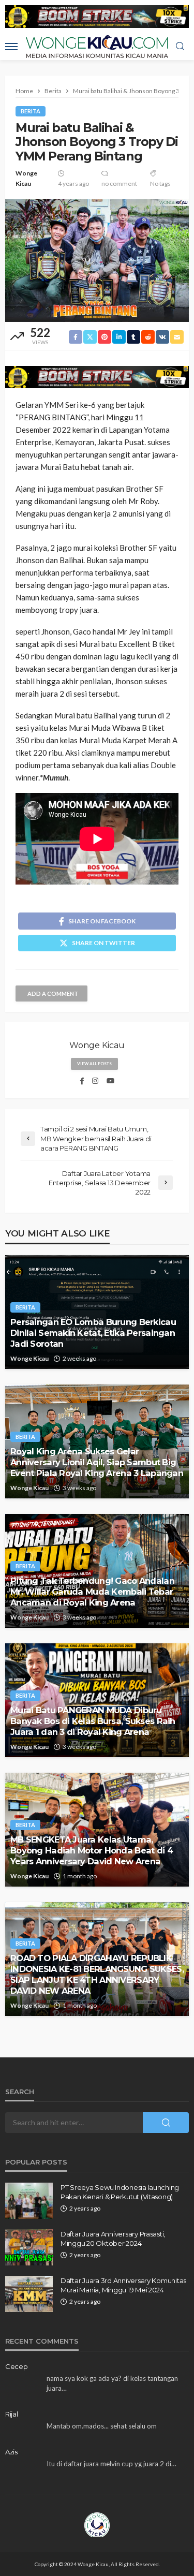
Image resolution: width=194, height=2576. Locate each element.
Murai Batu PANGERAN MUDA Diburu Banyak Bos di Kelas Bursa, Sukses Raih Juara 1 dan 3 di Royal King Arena (93, 1721)
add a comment (53, 993)
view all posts (94, 1064)
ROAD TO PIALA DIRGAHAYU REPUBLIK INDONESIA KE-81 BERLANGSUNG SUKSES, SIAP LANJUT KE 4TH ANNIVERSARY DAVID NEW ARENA (97, 1974)
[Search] (180, 47)
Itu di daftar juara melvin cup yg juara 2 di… (111, 2464)
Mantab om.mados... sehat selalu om (102, 2426)
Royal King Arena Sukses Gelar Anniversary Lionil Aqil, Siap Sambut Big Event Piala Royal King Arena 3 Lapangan (97, 1462)
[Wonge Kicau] (97, 2524)
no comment (119, 183)
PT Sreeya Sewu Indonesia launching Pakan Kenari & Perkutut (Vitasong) (120, 2192)
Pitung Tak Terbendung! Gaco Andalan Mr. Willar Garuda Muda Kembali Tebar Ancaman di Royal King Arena (92, 1592)
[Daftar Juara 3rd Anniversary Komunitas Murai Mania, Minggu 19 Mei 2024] (29, 2294)
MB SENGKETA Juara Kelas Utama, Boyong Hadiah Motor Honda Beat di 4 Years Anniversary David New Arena (92, 1850)
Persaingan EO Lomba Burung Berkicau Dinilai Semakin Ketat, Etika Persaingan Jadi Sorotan (93, 1333)
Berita (31, 111)
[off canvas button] (11, 47)
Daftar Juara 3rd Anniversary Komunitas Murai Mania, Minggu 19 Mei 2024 (123, 2285)
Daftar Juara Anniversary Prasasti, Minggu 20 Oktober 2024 (113, 2239)
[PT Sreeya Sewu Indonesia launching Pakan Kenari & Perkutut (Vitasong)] (29, 2201)
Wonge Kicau (26, 178)
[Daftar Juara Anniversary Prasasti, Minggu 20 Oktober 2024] (29, 2247)
